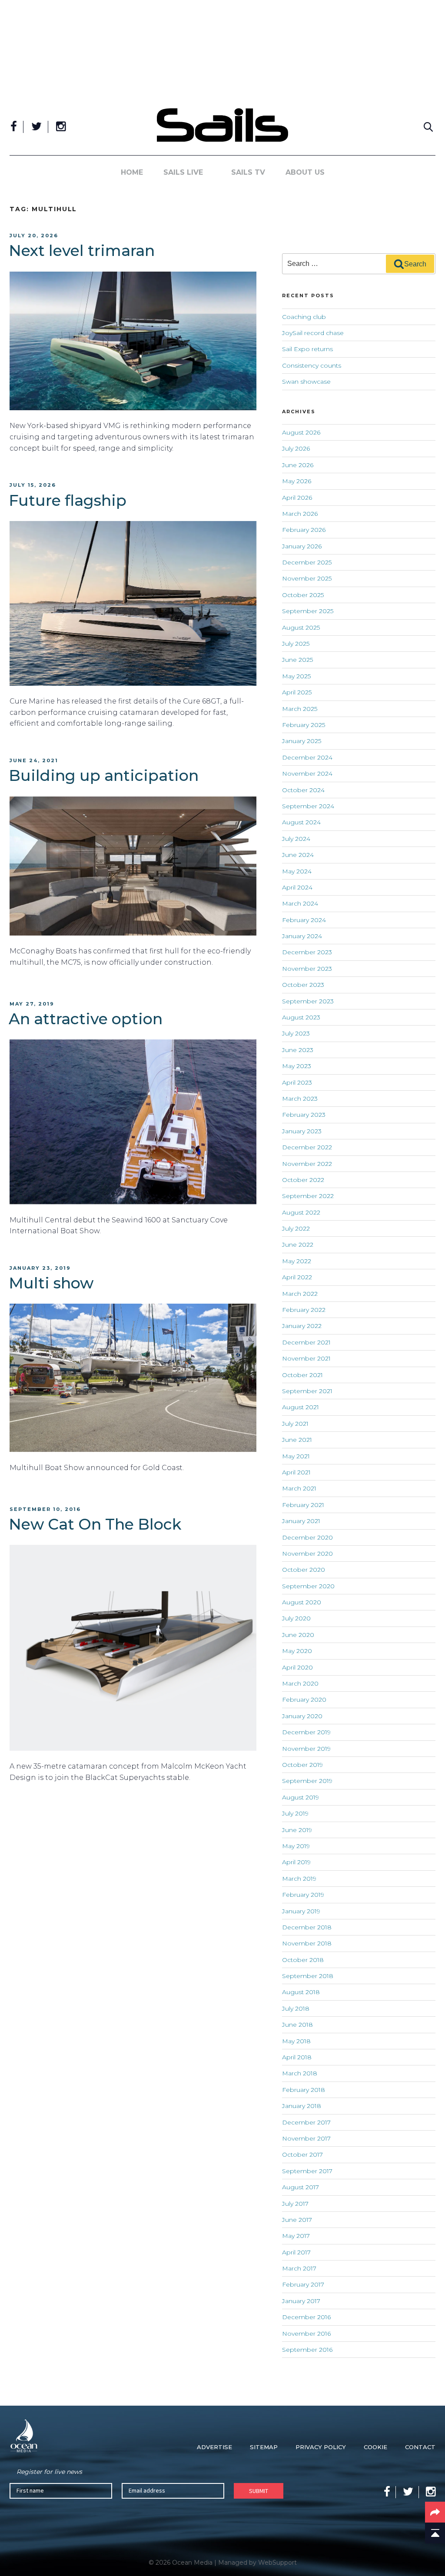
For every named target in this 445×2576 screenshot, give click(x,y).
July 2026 (296, 448)
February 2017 (303, 2284)
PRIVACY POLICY (321, 2447)
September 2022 (308, 1196)
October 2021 (302, 1375)
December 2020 (307, 1537)
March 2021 (299, 1488)
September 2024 (308, 806)
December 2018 (307, 1927)
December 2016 (306, 2317)
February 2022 (304, 1310)
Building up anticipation (104, 775)
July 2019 (295, 1813)
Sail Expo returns (307, 349)
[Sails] (222, 125)
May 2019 (296, 1846)
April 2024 (297, 887)
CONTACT (420, 2447)
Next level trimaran (82, 251)
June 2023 (298, 1050)
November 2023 (307, 969)
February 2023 (304, 1115)
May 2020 (297, 1651)
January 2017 (301, 2301)
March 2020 (300, 1683)
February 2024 (304, 920)
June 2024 (298, 855)
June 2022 (298, 1245)
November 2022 (307, 1164)
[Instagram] (61, 127)
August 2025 (301, 627)
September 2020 (308, 1586)
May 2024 (297, 871)
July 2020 (296, 1618)
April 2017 (296, 2252)
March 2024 (300, 903)
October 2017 (302, 2154)
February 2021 (303, 1505)
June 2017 (297, 2220)
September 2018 (308, 1976)
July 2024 (296, 839)
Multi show (51, 1283)
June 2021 (297, 1440)
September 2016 (307, 2350)
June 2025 (297, 660)
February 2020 (304, 1700)
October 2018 (303, 1960)
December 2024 (307, 757)
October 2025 (303, 595)
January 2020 (302, 1716)
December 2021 (306, 1342)
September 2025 (308, 611)
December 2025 (307, 562)
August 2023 (301, 1017)
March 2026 (300, 514)
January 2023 (302, 1131)
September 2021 (307, 1391)
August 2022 (301, 1212)
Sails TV (248, 172)
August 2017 (301, 2187)
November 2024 (307, 773)
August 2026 (301, 432)
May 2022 (297, 1261)
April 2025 (297, 692)
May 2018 (296, 2041)
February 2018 (304, 2090)
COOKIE (375, 2447)
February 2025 (304, 725)
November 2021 (306, 1358)
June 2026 (298, 465)
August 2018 (301, 1992)
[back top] (435, 2533)
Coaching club (304, 317)
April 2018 (297, 2057)
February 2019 (303, 1895)
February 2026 (304, 530)
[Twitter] (37, 127)
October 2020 (304, 1570)
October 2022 (303, 1180)
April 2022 (297, 1277)
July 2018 (296, 2008)
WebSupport (277, 2563)
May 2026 (297, 481)
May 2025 (296, 676)
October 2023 (303, 985)
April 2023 (297, 1082)
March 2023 (300, 1099)
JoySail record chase (313, 333)
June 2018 (297, 2025)
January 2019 (301, 1911)
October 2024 (303, 790)
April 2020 (297, 1667)
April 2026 (297, 498)
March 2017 (299, 2268)
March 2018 (300, 2073)
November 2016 (306, 2334)
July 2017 (295, 2204)
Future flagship (68, 500)
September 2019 (307, 1781)
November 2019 (306, 1749)
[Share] (435, 2512)
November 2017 (306, 2138)
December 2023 (307, 952)
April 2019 (296, 1862)
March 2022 (300, 1294)
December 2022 (307, 1147)
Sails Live (183, 172)
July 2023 (296, 1033)
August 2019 (301, 1797)
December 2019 (306, 1732)
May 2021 (296, 1456)
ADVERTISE (214, 2447)
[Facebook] (14, 127)
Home (132, 172)
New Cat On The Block (95, 1524)
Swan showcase (306, 382)
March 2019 (299, 1879)
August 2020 (302, 1602)
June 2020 (298, 1635)
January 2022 (302, 1326)
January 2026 (302, 546)
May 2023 (297, 1066)
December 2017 (306, 2122)
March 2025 (300, 709)
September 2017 (307, 2171)
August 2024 (301, 822)
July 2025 (296, 644)
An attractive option (86, 1019)
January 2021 (301, 1521)
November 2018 (307, 1943)
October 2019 (302, 1765)
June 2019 (297, 1830)
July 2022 (296, 1228)
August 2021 (301, 1407)
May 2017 (296, 2236)
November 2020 (307, 1554)
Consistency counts (312, 365)
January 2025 (302, 741)
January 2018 (302, 2106)
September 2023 (308, 1001)
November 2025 (307, 578)
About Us (305, 172)
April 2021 (296, 1472)
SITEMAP (264, 2447)
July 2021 (295, 1424)
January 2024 (302, 936)
